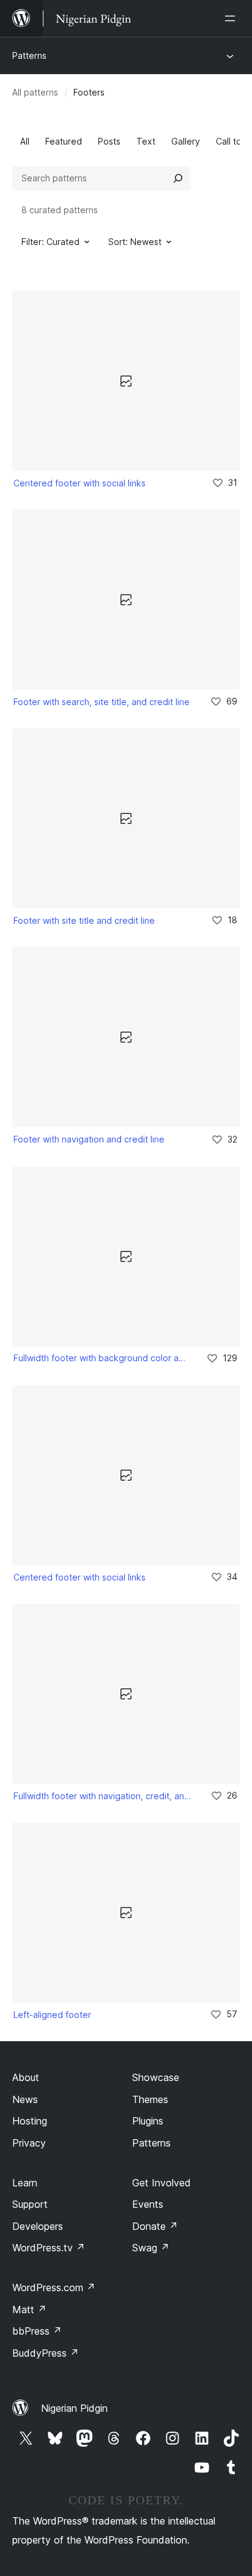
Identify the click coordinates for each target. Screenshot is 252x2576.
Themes (150, 2099)
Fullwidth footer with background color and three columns (102, 1358)
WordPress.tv (49, 2248)
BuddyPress (46, 2353)
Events (148, 2204)
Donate (155, 2226)
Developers (38, 2226)
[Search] (178, 178)
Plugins (148, 2121)
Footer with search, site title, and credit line (102, 702)
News (25, 2099)
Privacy (29, 2143)
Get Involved (161, 2183)
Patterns (29, 55)
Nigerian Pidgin (74, 2408)
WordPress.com (54, 2287)
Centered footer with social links (80, 483)
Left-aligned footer (52, 2015)
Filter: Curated (50, 242)
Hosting (30, 2121)
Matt (29, 2310)
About (26, 2077)
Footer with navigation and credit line (89, 1139)
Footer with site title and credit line (84, 920)
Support (30, 2204)
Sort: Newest (135, 242)
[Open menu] (232, 18)
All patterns (35, 92)
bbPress (37, 2331)
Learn (25, 2183)
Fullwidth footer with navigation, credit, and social (104, 1796)
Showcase (156, 2077)
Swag (151, 2248)
